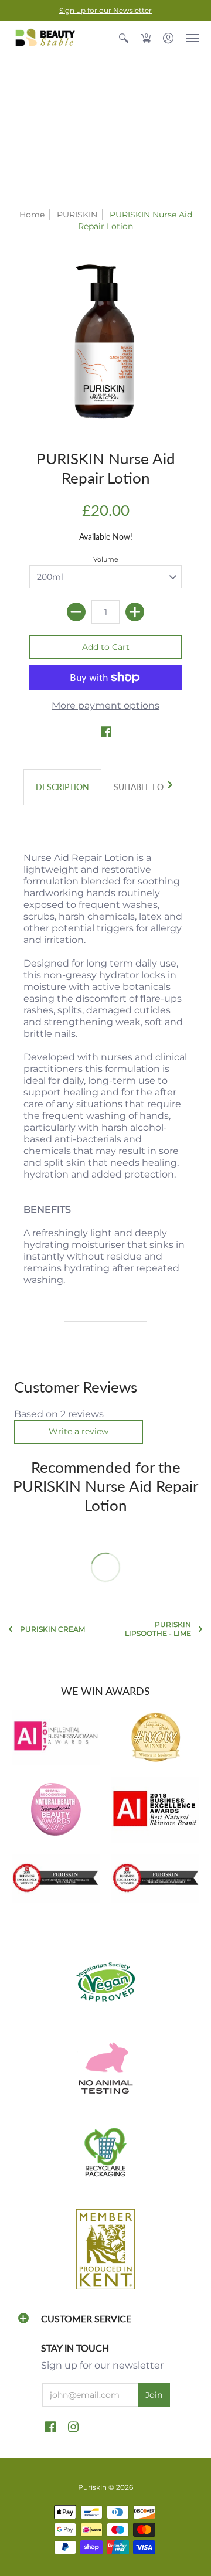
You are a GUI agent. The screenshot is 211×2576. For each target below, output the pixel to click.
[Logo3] (155, 1810)
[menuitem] (124, 38)
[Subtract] (76, 612)
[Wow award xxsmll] (155, 1737)
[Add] (135, 612)
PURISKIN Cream (52, 1629)
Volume (106, 559)
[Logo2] (56, 1879)
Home (32, 215)
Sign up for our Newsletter (105, 10)
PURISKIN (77, 215)
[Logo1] (155, 1879)
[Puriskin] (44, 38)
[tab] (62, 787)
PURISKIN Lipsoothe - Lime (158, 1629)
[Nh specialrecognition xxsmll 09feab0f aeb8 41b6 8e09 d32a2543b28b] (56, 1809)
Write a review (79, 1431)
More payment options (105, 705)
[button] (124, 38)
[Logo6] (56, 1737)
